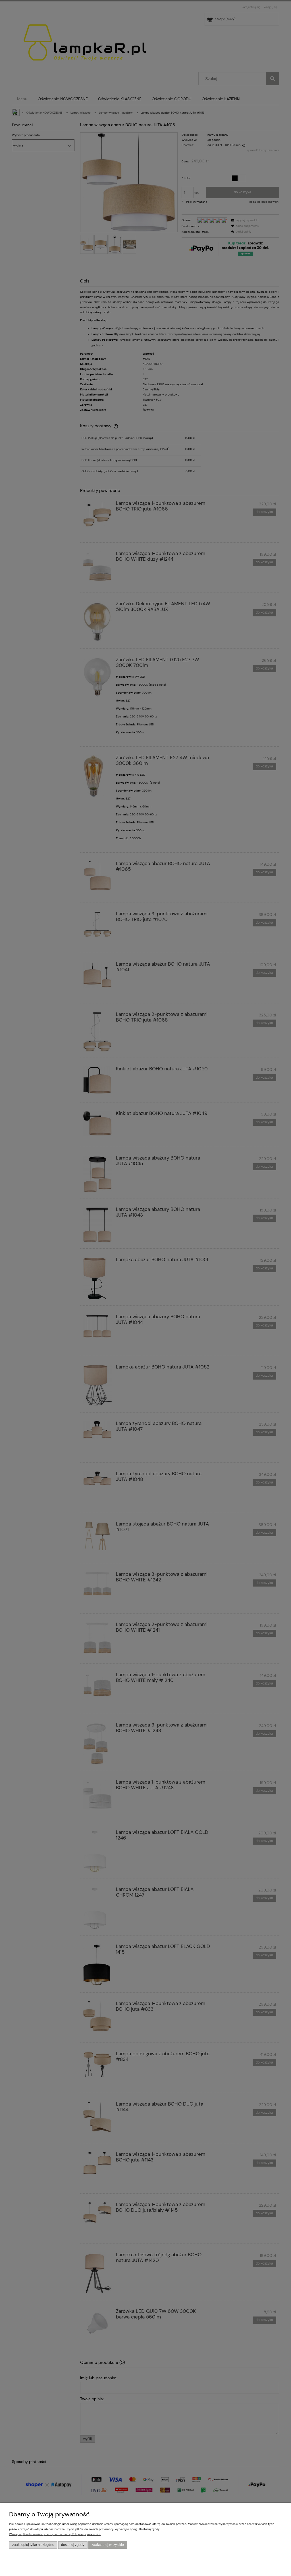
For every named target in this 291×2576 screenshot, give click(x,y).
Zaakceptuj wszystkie (108, 2545)
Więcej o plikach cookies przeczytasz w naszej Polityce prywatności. (55, 2534)
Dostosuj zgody (73, 2545)
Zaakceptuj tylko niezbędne (33, 2545)
